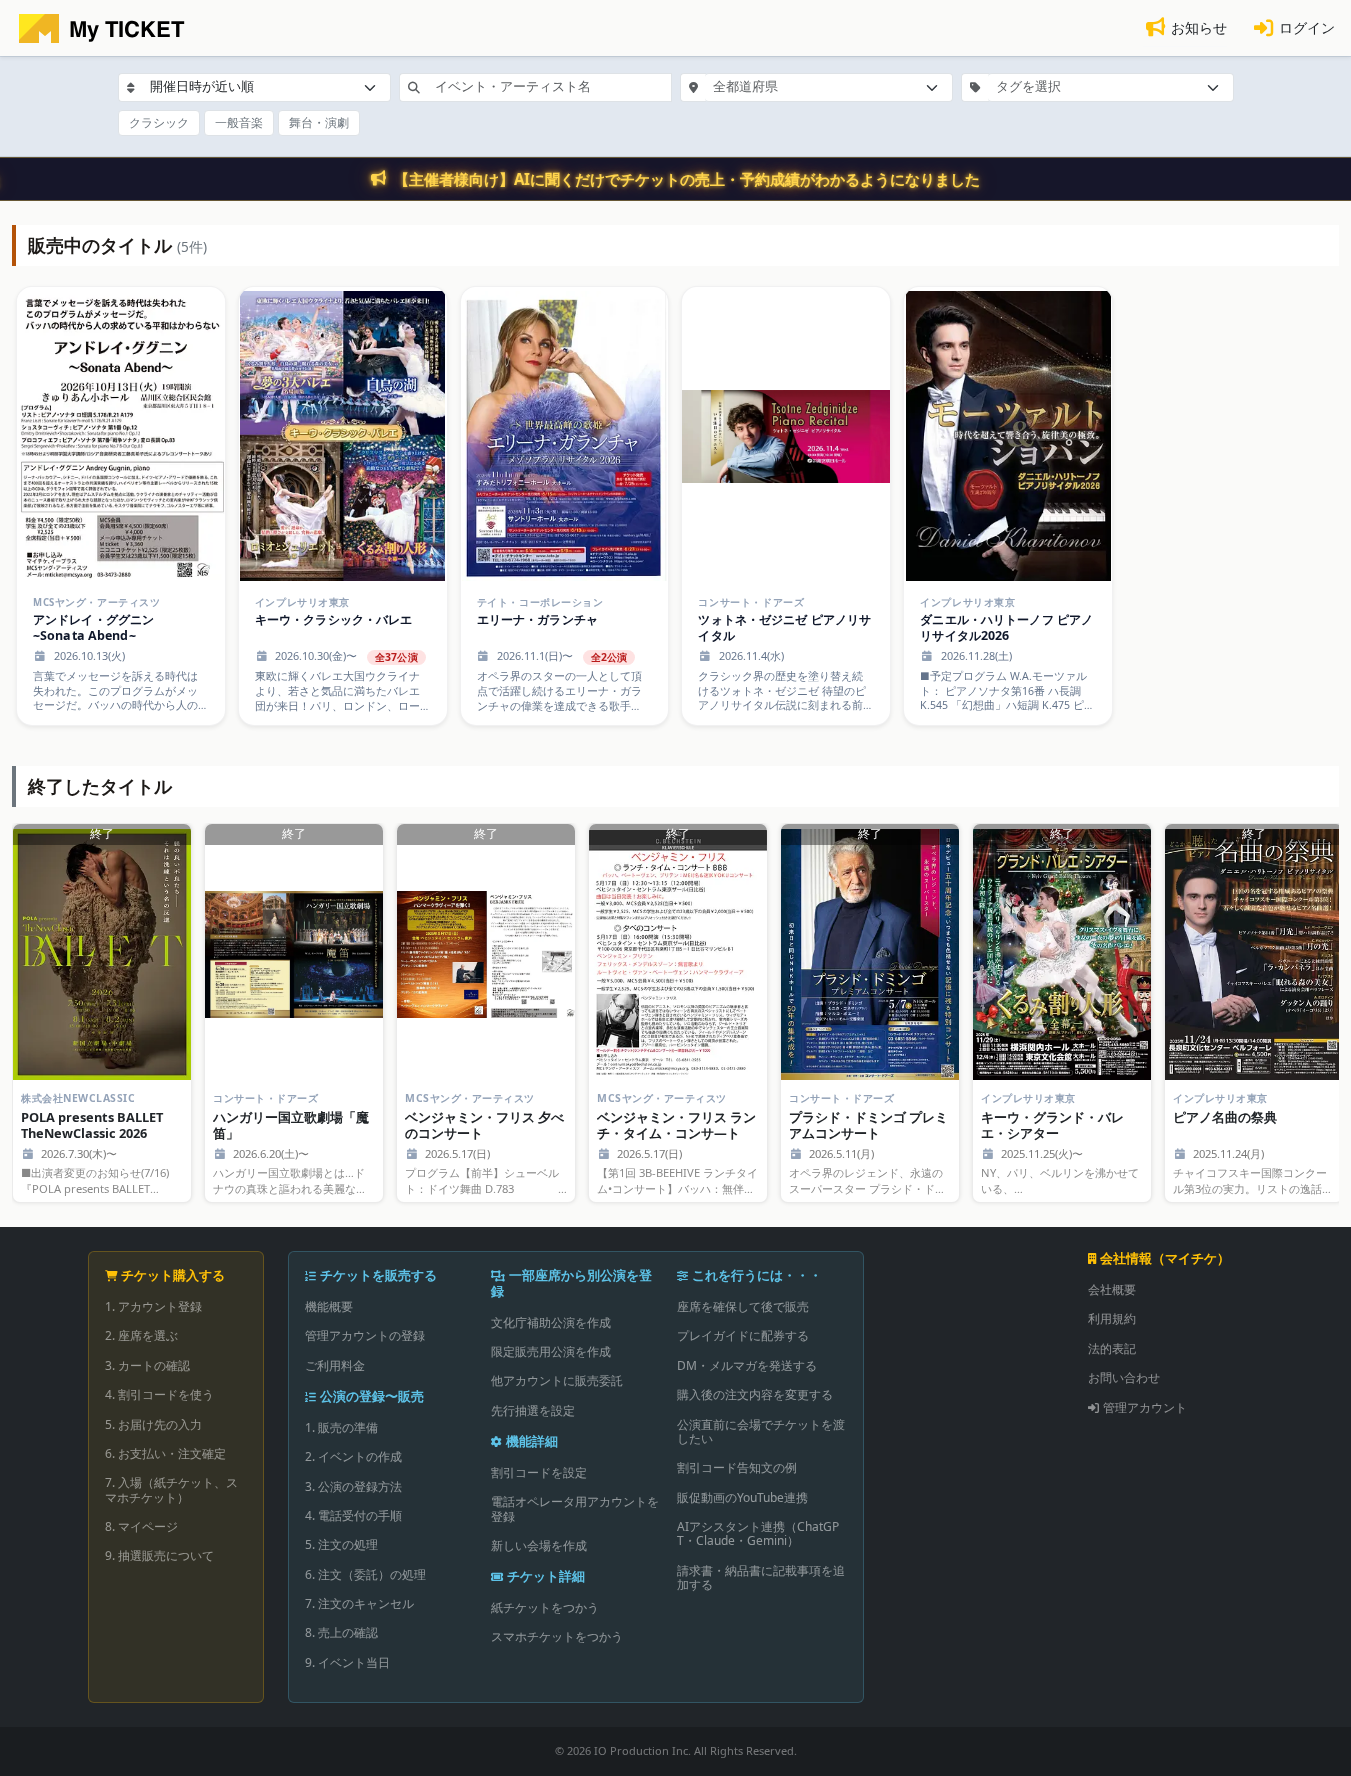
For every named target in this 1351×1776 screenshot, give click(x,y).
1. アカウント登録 (153, 1306)
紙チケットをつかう (545, 1607)
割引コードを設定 (539, 1472)
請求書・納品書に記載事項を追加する (761, 1577)
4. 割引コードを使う (159, 1394)
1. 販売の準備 (341, 1427)
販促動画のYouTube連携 (742, 1497)
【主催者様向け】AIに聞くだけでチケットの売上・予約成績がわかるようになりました (687, 179)
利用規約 (1112, 1318)
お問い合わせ (1124, 1377)
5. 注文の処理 (341, 1544)
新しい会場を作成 (539, 1545)
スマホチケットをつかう (557, 1636)
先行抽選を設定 (533, 1410)
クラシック (159, 122)
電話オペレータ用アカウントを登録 (575, 1508)
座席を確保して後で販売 (743, 1306)
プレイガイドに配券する (743, 1335)
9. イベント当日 (347, 1662)
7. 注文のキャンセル (359, 1603)
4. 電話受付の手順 (353, 1515)
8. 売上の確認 (341, 1632)
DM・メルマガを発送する (747, 1365)
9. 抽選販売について (159, 1555)
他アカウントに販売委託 (557, 1380)
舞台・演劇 (319, 122)
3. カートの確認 (147, 1365)
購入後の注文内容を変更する (755, 1394)
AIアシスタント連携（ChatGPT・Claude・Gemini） (758, 1533)
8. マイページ (141, 1526)
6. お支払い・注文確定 (165, 1453)
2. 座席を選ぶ (141, 1335)
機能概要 (329, 1306)
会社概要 (1112, 1289)
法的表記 (1112, 1348)
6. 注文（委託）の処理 (365, 1574)
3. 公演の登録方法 (353, 1486)
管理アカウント (1145, 1407)
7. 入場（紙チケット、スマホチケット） (171, 1489)
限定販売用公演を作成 (551, 1351)
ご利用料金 (335, 1365)
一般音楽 (239, 122)
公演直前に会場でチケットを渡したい (761, 1431)
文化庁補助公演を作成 (551, 1322)
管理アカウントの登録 (365, 1335)
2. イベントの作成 (353, 1456)
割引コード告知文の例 (737, 1467)
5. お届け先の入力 (153, 1424)
